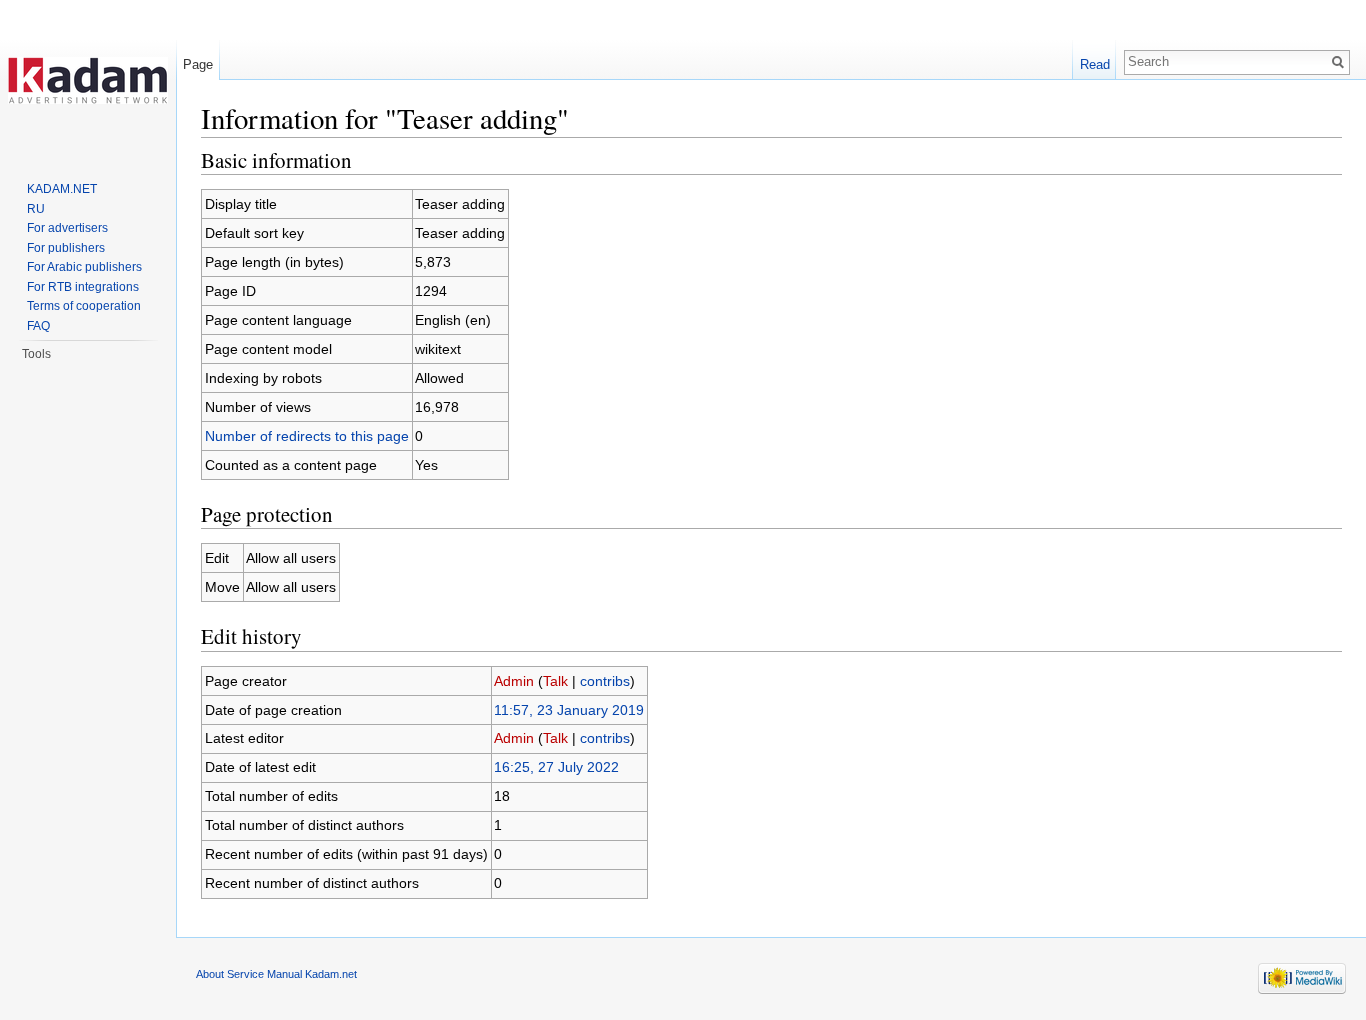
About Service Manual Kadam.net (276, 974)
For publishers (66, 248)
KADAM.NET (62, 189)
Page (198, 64)
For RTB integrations (83, 287)
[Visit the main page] (88, 80)
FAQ (38, 326)
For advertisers (67, 228)
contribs (605, 681)
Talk (555, 681)
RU (36, 209)
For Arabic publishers (84, 267)
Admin (514, 681)
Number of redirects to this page (307, 436)
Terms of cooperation (84, 306)
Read (1095, 64)
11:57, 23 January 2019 (569, 710)
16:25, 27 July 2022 (556, 767)
